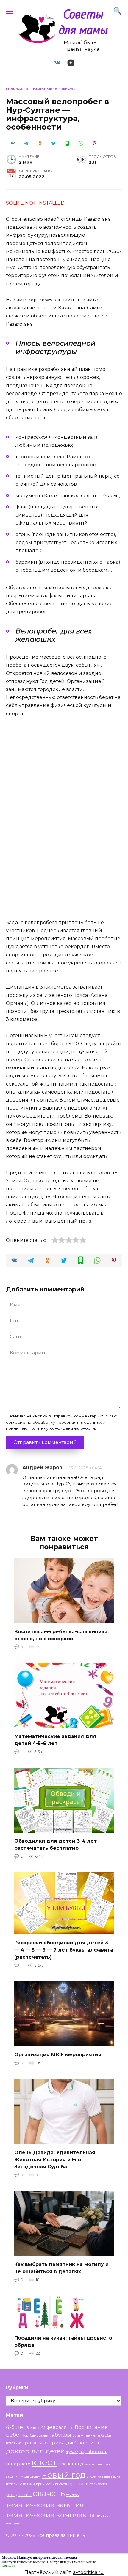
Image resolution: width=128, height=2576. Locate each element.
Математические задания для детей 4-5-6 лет (55, 1740)
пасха (116, 2476)
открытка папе (98, 2476)
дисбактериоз (82, 2443)
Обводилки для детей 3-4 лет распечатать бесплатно (56, 1845)
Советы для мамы (83, 22)
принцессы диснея (51, 2484)
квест (44, 2462)
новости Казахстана (61, 308)
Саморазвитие (42, 2436)
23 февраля (53, 2427)
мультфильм (31, 2476)
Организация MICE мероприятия (58, 2055)
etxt (71, 2428)
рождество (19, 2495)
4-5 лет (16, 2427)
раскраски (98, 2484)
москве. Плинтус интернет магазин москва (66, 2562)
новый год (64, 2475)
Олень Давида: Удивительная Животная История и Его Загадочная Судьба (55, 2159)
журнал (72, 2452)
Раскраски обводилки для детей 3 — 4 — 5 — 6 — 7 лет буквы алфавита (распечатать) (64, 1950)
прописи (78, 2484)
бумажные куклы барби (92, 2436)
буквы (63, 2435)
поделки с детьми (20, 2484)
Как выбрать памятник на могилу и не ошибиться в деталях (61, 2268)
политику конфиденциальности (62, 1428)
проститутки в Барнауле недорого (49, 1108)
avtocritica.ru (88, 2572)
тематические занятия (45, 2505)
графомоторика (44, 2442)
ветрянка (14, 2443)
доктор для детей (35, 2451)
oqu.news (40, 300)
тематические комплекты (50, 2515)
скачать (49, 2493)
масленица (71, 2464)
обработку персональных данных (67, 1422)
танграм (73, 2495)
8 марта (33, 2428)
